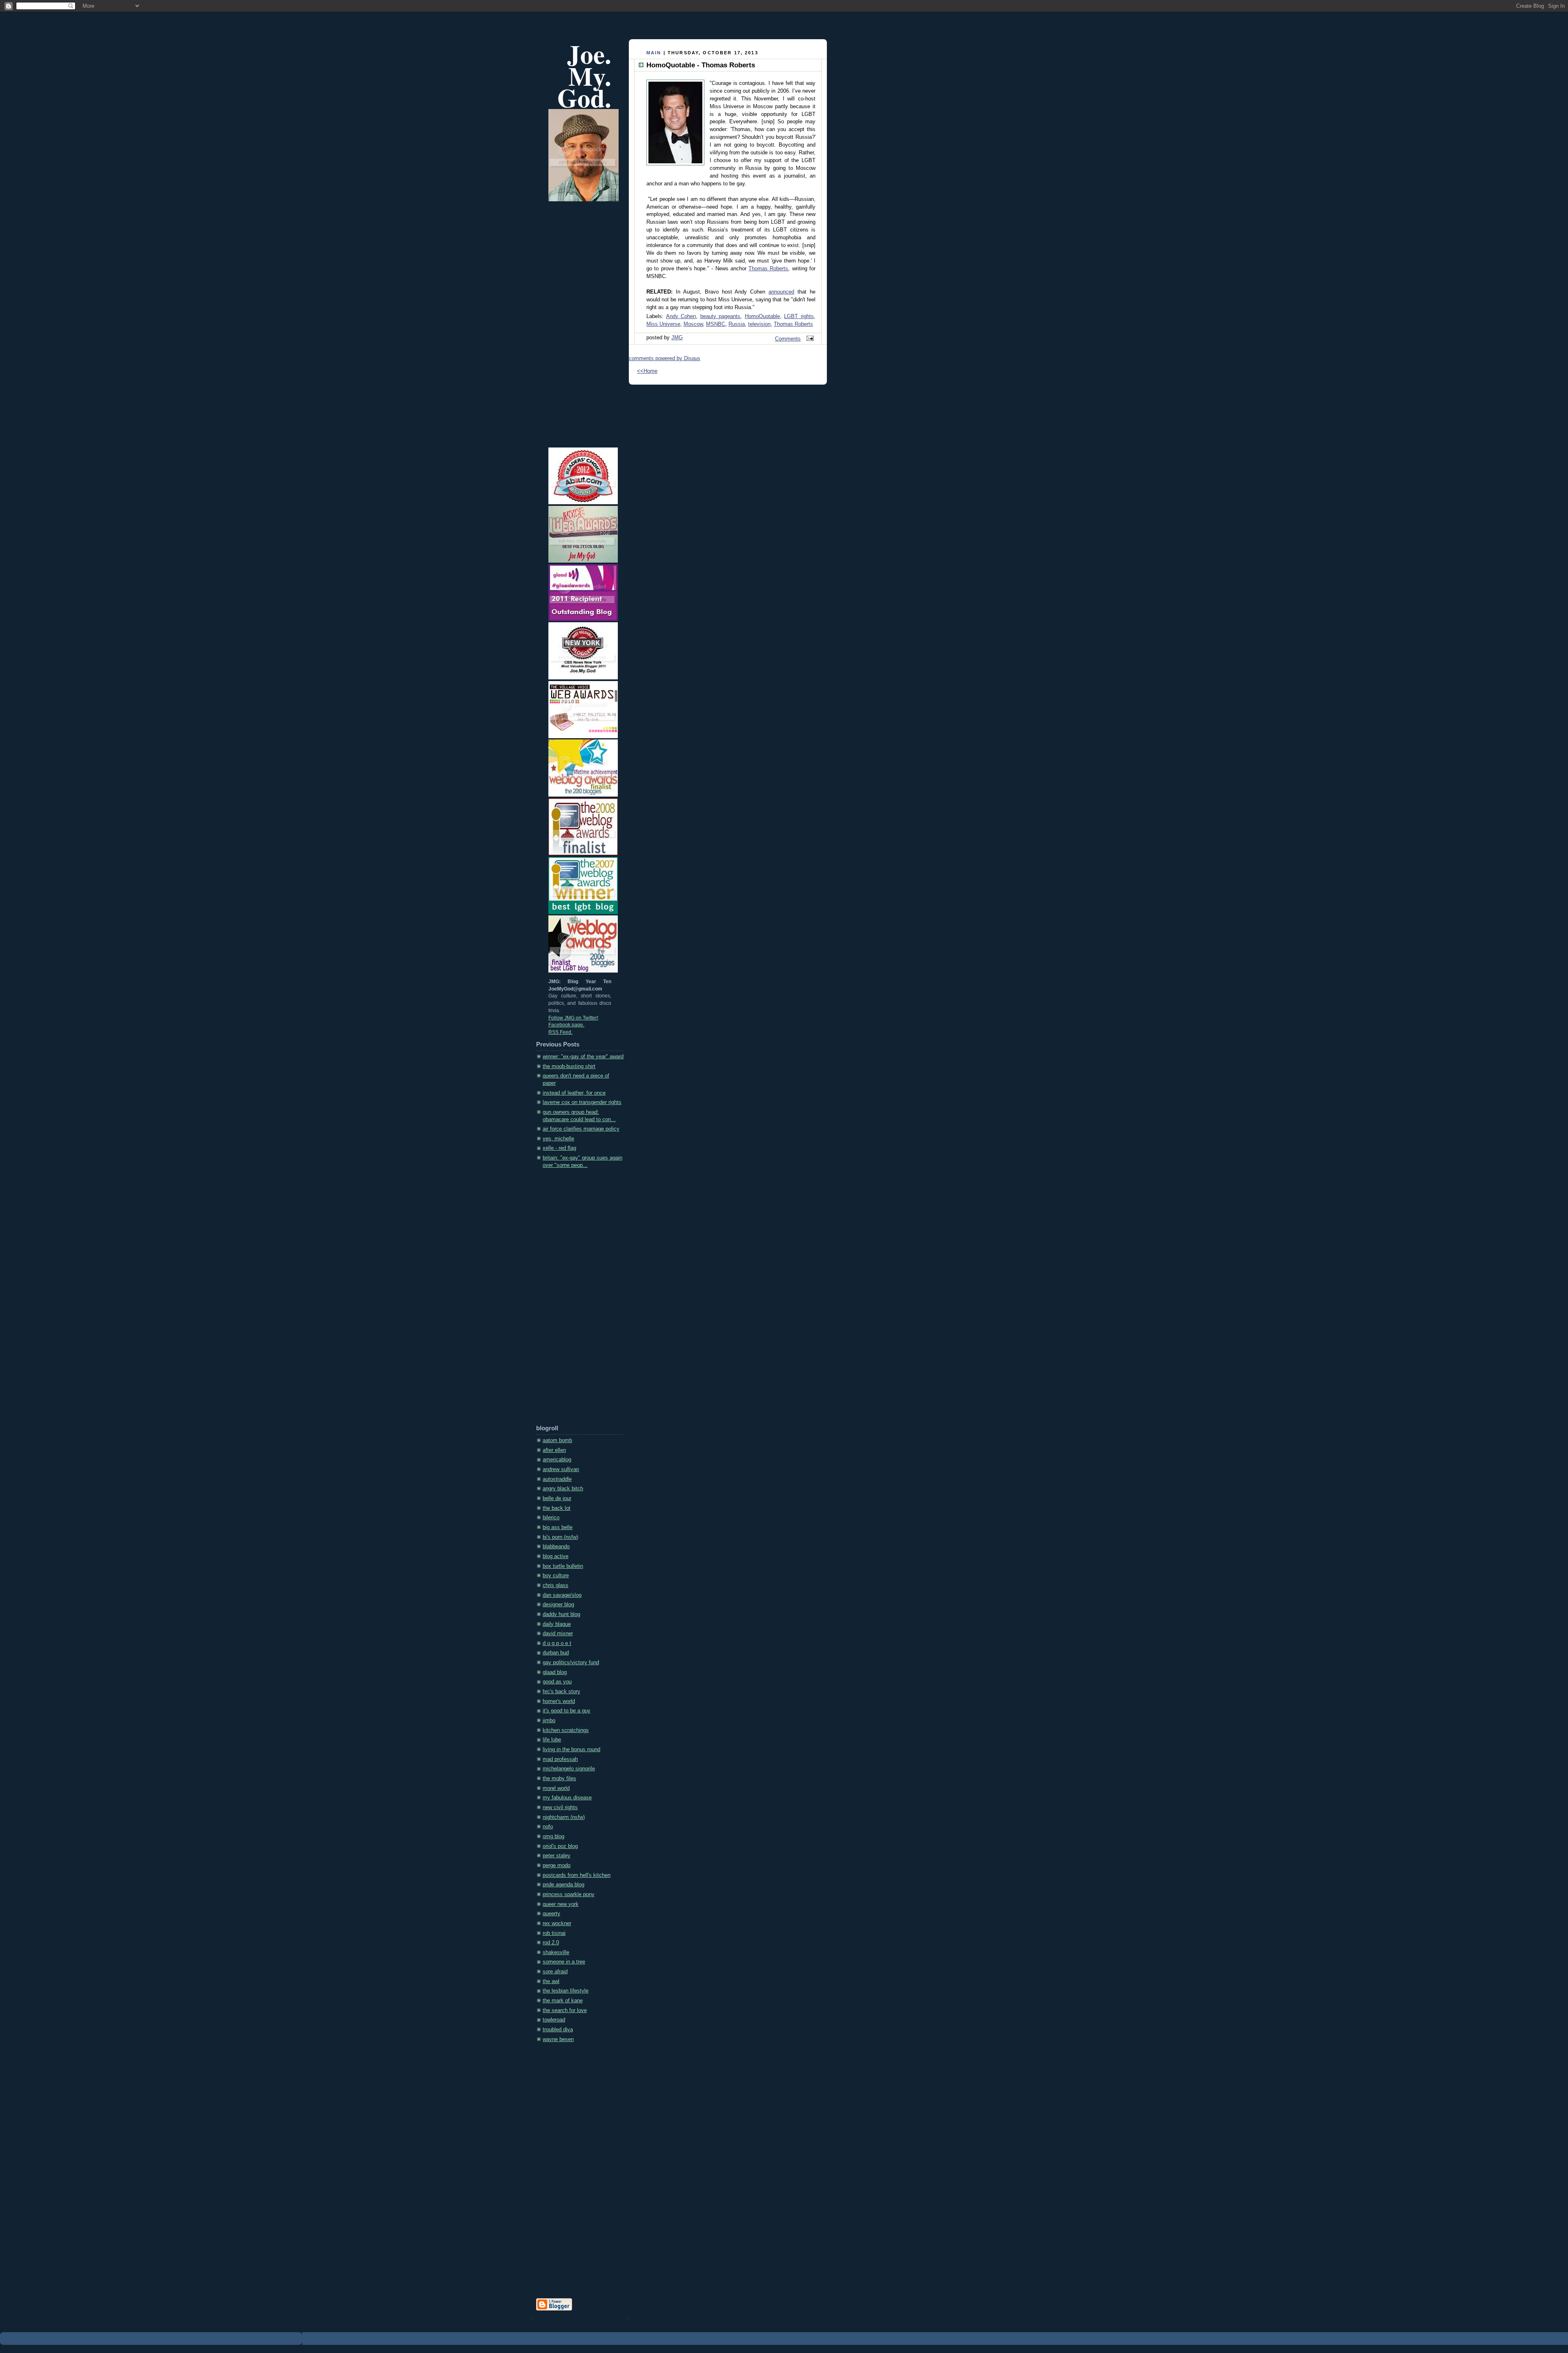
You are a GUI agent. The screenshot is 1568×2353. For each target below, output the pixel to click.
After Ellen (554, 1450)
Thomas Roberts (768, 269)
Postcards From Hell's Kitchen (577, 1875)
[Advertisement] (569, 1299)
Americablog (557, 1460)
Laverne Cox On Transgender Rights (582, 1102)
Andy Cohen (681, 316)
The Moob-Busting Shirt (569, 1066)
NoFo (548, 1827)
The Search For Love (565, 2010)
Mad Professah (560, 1759)
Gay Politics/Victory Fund (571, 1663)
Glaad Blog (555, 1672)
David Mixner (558, 1634)
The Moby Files (559, 1779)
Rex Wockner (557, 1923)
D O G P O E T (557, 1643)
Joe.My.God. (584, 76)
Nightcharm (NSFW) (564, 1817)
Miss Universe (663, 324)
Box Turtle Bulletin (563, 1566)
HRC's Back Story (561, 1692)
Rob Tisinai (554, 1933)
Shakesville (556, 1952)
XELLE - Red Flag (559, 1148)
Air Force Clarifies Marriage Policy (581, 1129)
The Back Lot (557, 1508)
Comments (788, 339)
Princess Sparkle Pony (569, 1894)
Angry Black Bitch (563, 1489)
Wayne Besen (558, 2039)
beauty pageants (721, 316)
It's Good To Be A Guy (567, 1711)
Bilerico (551, 1518)
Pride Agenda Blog (563, 1885)
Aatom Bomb (557, 1440)
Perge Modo (557, 1865)
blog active (556, 1556)
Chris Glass (556, 1585)
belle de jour (557, 1498)
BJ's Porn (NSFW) (560, 1537)
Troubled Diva (558, 2030)
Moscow (693, 324)
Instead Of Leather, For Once (574, 1093)
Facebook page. (566, 1025)
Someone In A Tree (564, 1962)
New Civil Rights (560, 1808)
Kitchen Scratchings (566, 1730)
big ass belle (558, 1527)
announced (781, 292)
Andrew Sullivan (561, 1469)
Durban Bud (556, 1653)
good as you (557, 1682)
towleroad (554, 2020)
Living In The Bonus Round (571, 1750)
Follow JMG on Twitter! (573, 1018)
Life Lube (552, 1740)
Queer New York (561, 1904)
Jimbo (549, 1721)
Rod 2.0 (551, 1943)
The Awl (551, 1981)
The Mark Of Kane (563, 2001)
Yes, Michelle (558, 1139)
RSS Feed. (560, 1032)
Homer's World (559, 1701)
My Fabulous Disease (567, 1798)
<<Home (647, 371)
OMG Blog (553, 1837)
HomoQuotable (762, 316)
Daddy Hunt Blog (561, 1614)
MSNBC (716, 324)
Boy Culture (556, 1576)
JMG (677, 338)
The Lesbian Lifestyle (566, 1991)
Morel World (556, 1788)
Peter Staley (557, 1856)
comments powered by (665, 358)
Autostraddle (557, 1479)
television (759, 324)
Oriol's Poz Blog (560, 1846)
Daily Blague (557, 1624)
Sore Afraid (555, 1972)
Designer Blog (558, 1605)
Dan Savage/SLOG (562, 1595)
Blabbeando (556, 1547)
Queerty (551, 1914)
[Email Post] (809, 339)
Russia (737, 324)
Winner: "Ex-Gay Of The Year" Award (583, 1057)
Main (654, 53)
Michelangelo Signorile (569, 1769)
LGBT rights (799, 316)
